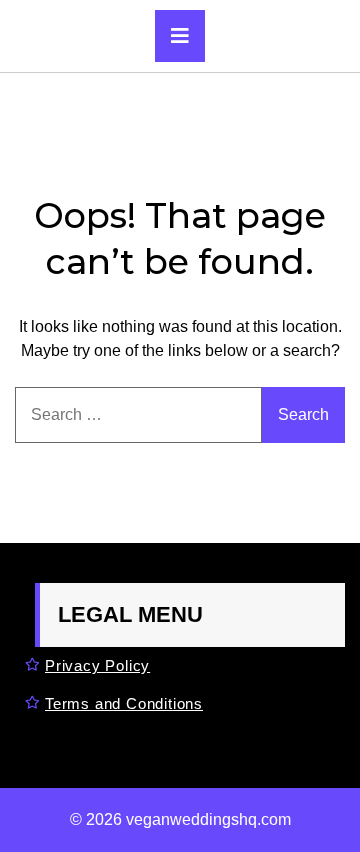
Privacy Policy (97, 665)
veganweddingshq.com (208, 819)
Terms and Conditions (124, 703)
